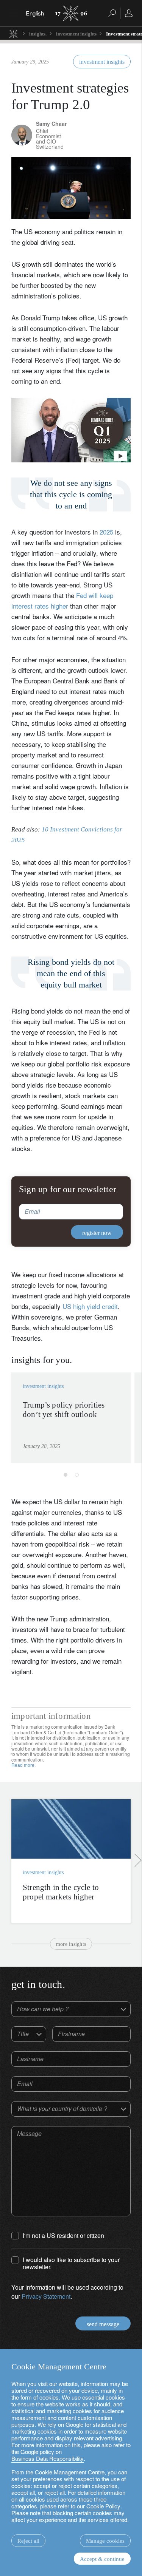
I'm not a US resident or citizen (60, 1325)
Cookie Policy (103, 2506)
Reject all (28, 2541)
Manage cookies (105, 2541)
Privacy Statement (59, 1354)
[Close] (128, 1195)
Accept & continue (102, 2559)
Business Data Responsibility (48, 2458)
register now (98, 1372)
